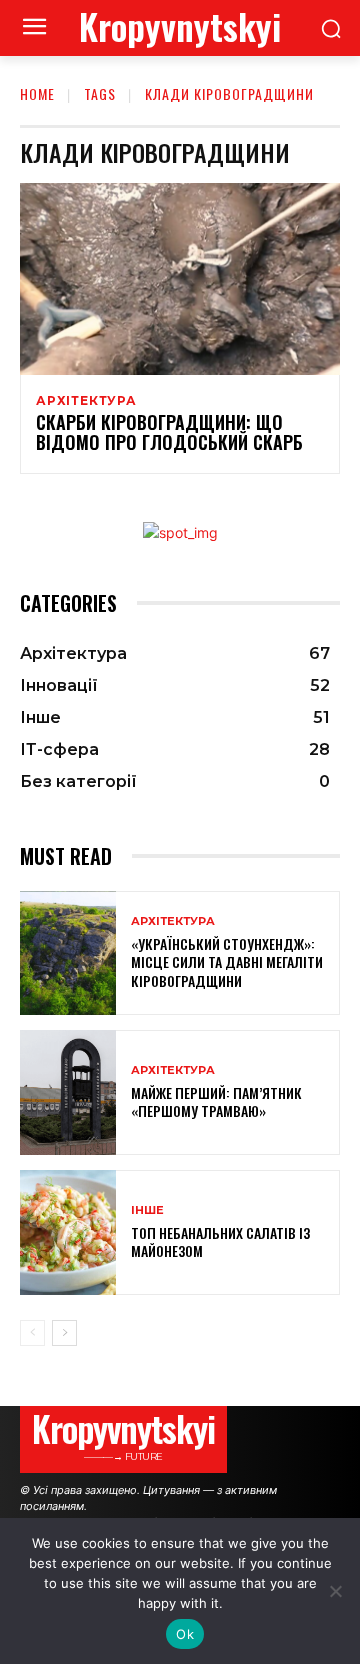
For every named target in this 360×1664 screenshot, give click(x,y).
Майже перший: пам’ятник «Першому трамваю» (216, 1101)
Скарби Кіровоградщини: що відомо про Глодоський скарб (169, 432)
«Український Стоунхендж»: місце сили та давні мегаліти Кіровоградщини (227, 961)
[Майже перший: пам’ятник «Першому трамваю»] (68, 1092)
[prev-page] (32, 1333)
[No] (335, 1591)
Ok (185, 1634)
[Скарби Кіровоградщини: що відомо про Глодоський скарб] (180, 279)
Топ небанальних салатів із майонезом (220, 1241)
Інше (147, 1210)
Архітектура (86, 401)
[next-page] (64, 1333)
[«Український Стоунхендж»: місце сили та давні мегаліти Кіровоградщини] (68, 953)
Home (37, 93)
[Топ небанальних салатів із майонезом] (68, 1232)
